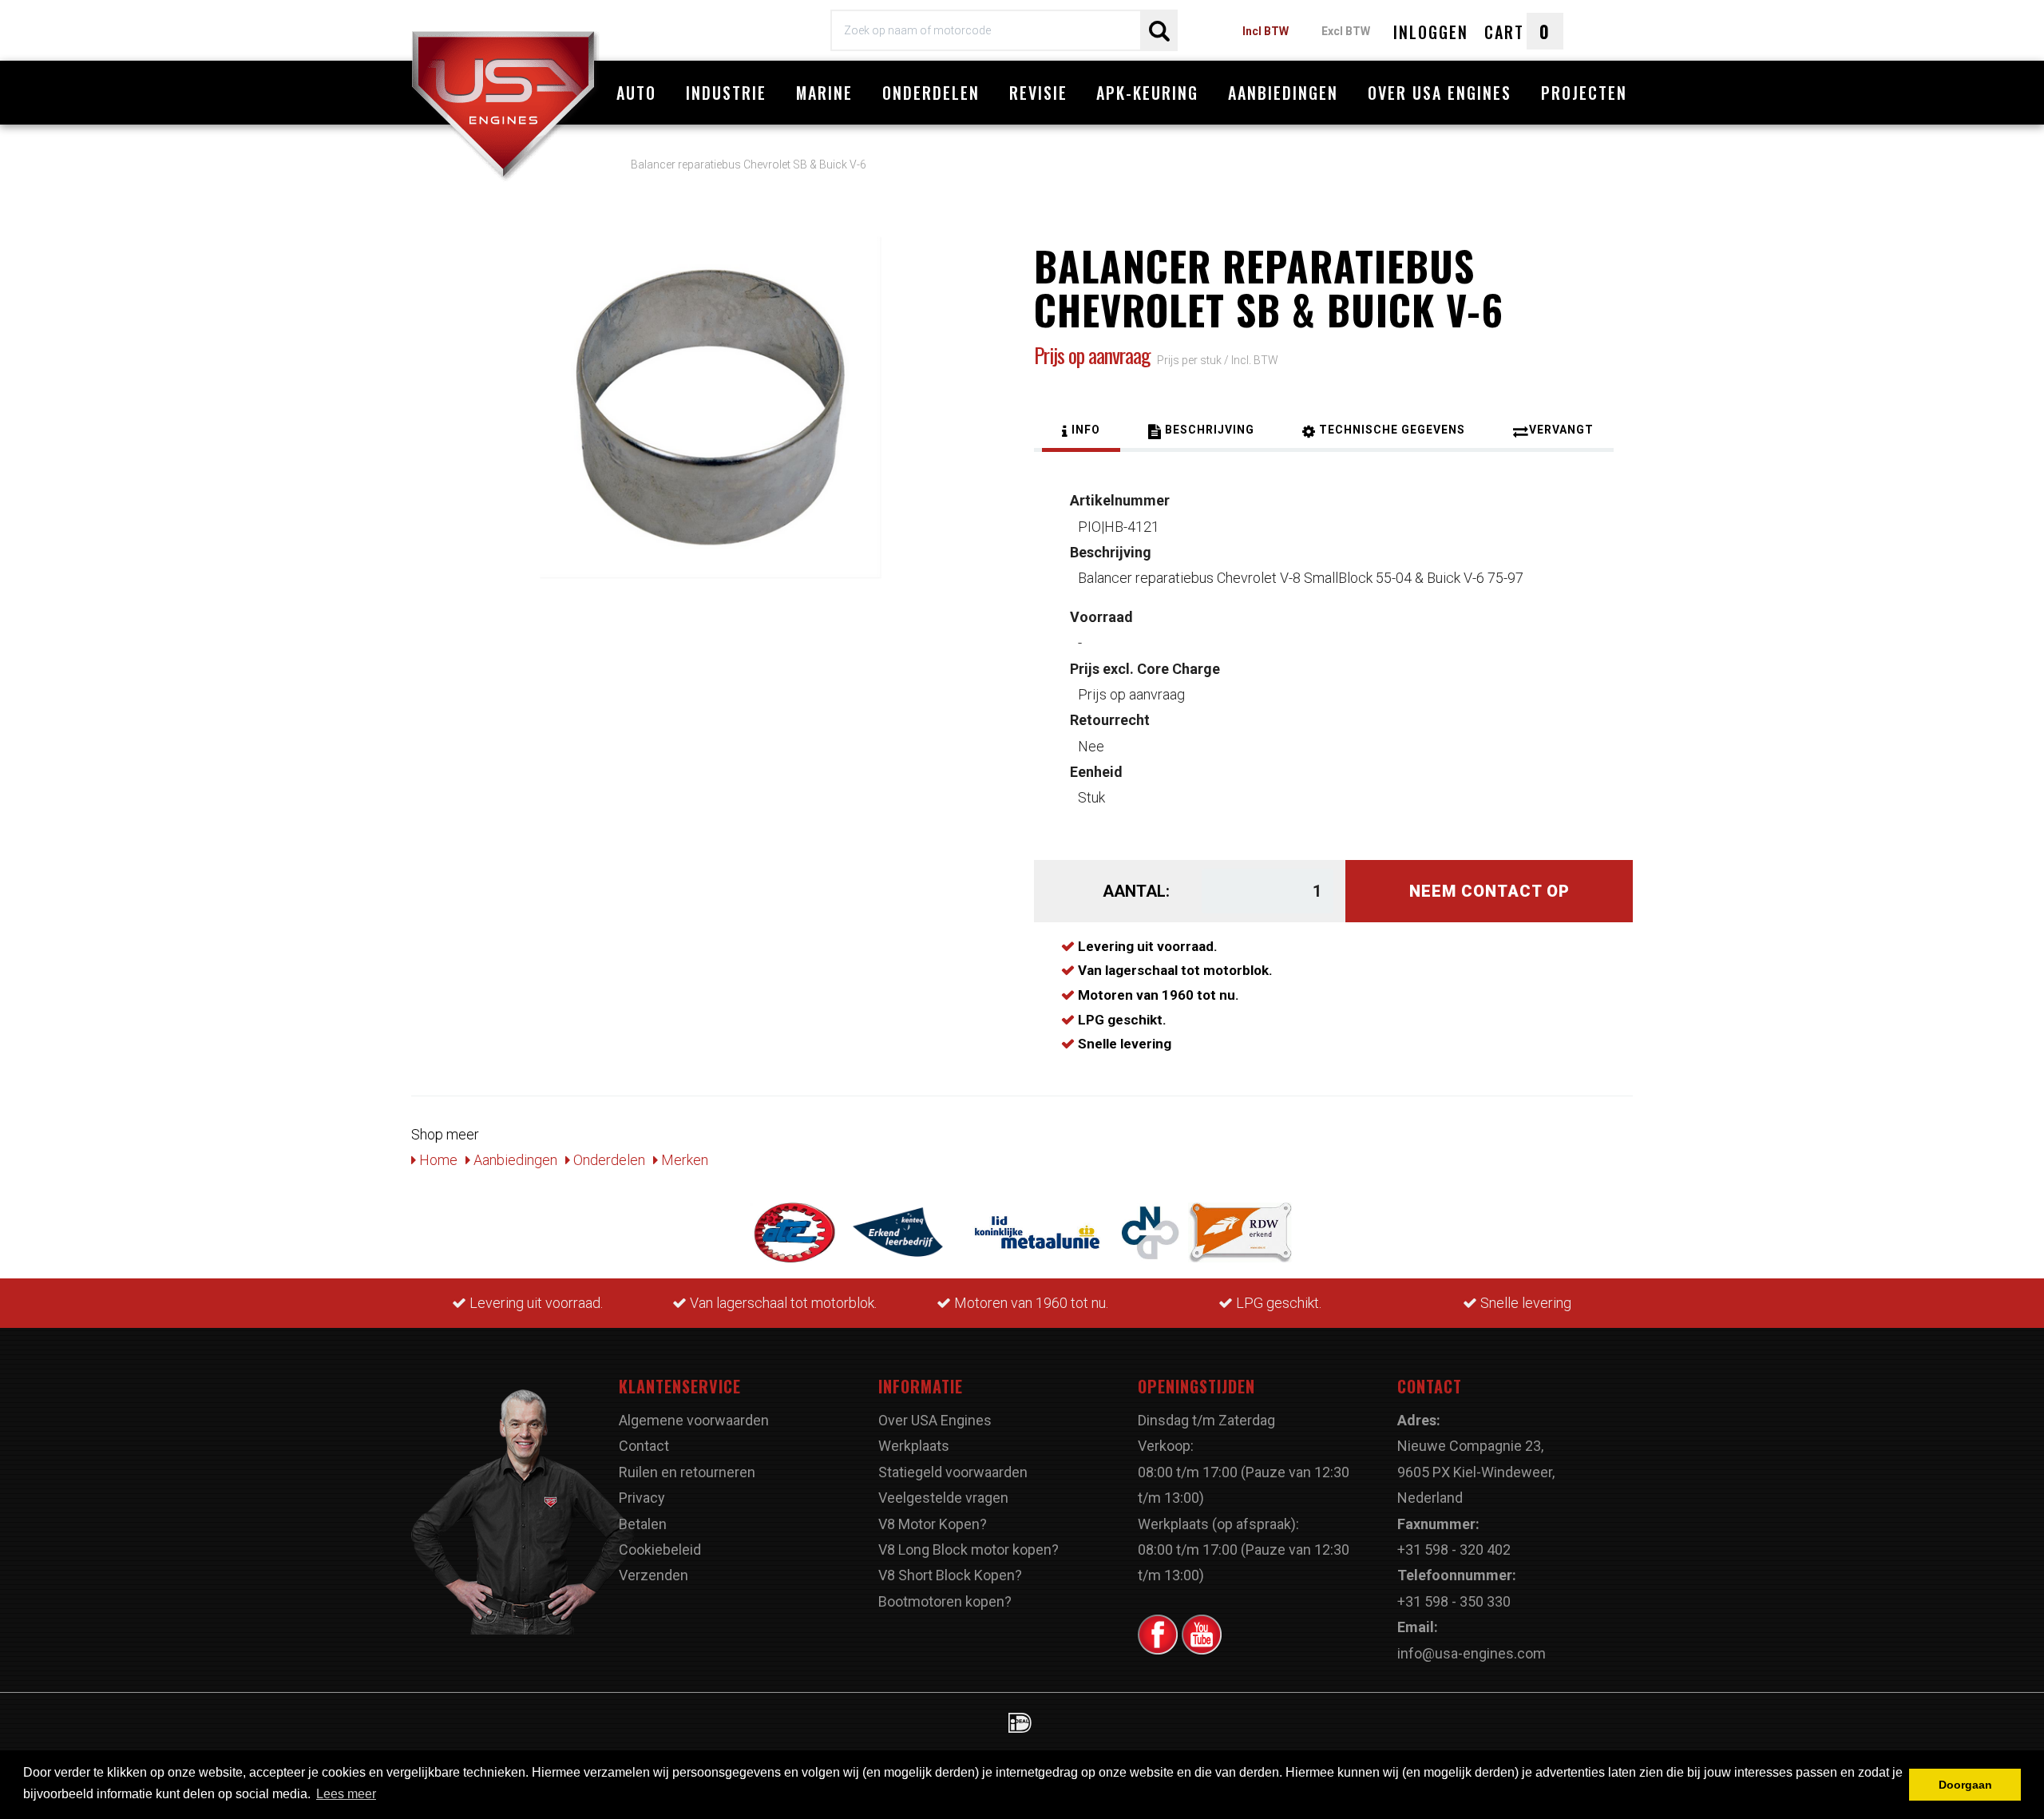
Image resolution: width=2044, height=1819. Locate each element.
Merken (683, 1160)
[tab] (1081, 432)
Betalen (643, 1524)
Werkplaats (914, 1446)
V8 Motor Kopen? (933, 1524)
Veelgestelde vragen (943, 1498)
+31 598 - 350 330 (1454, 1601)
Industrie (726, 93)
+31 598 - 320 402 (1454, 1550)
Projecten (1584, 93)
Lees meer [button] (346, 1794)
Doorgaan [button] (1965, 1785)
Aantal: (1136, 891)
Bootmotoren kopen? (945, 1601)
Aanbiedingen (1283, 93)
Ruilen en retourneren (687, 1472)
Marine (824, 93)
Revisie (1038, 93)
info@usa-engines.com (1472, 1653)
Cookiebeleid (660, 1550)
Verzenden (654, 1575)
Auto (636, 93)
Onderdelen (931, 93)
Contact (644, 1446)
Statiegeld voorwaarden (953, 1472)
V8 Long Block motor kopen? (969, 1550)
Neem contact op (1489, 891)
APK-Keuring (1147, 93)
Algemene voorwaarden (694, 1420)
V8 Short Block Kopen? (950, 1575)
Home (437, 1160)
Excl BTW (1346, 31)
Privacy (642, 1498)
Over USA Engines (1440, 93)
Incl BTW (1266, 31)
